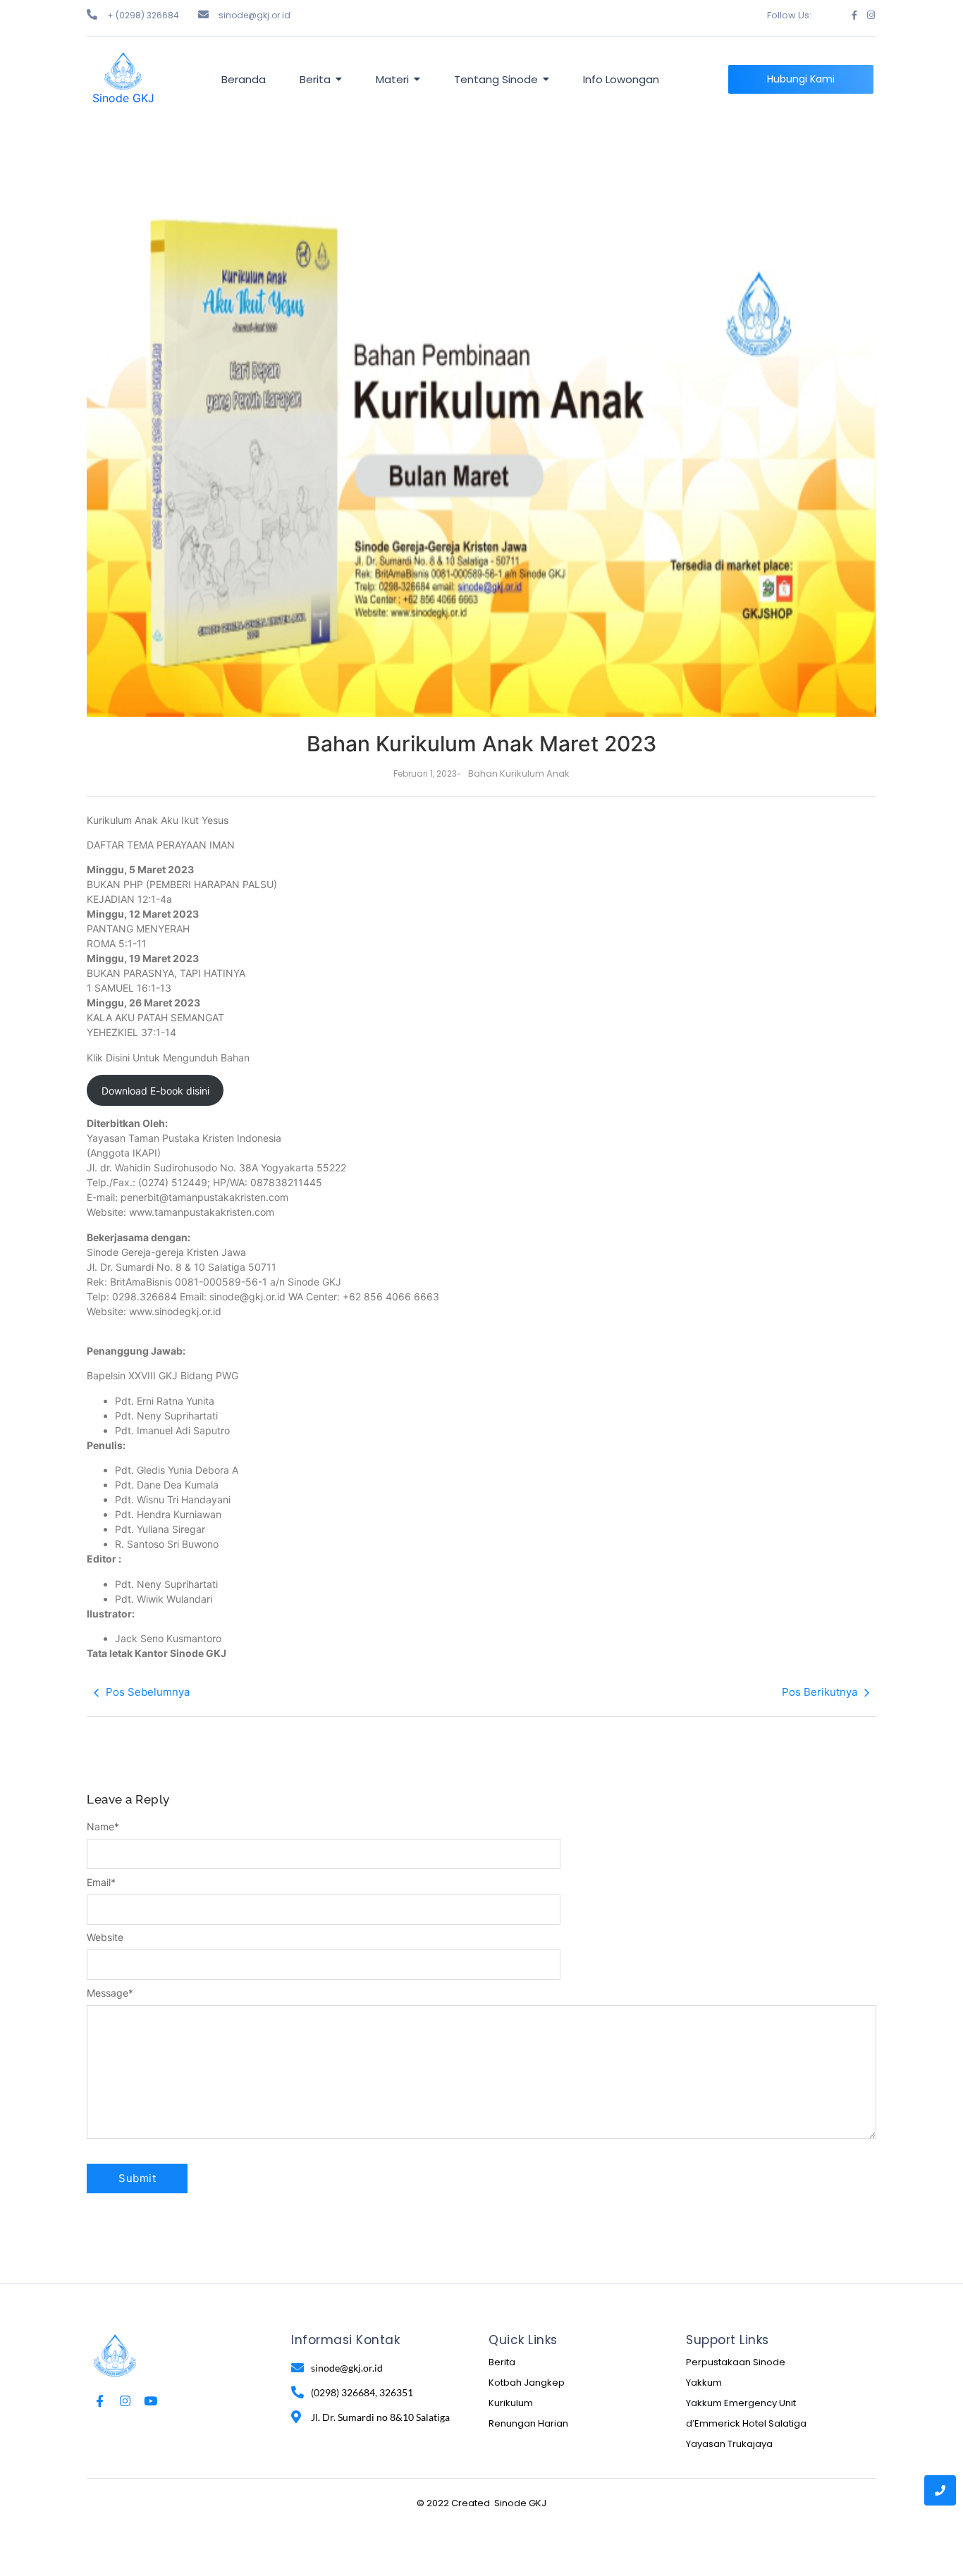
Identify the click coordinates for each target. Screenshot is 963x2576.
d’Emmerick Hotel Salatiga (746, 2423)
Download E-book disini (155, 1091)
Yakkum (704, 2383)
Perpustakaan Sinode (736, 2362)
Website (105, 1937)
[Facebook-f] (854, 15)
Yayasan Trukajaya (729, 2444)
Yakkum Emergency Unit (741, 2403)
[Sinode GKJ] (123, 71)
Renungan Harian (528, 2423)
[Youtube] (151, 2401)
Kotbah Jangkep (527, 2383)
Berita (502, 2362)
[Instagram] (871, 15)
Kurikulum (511, 2403)
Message (110, 1993)
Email (101, 1882)
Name (103, 1827)
